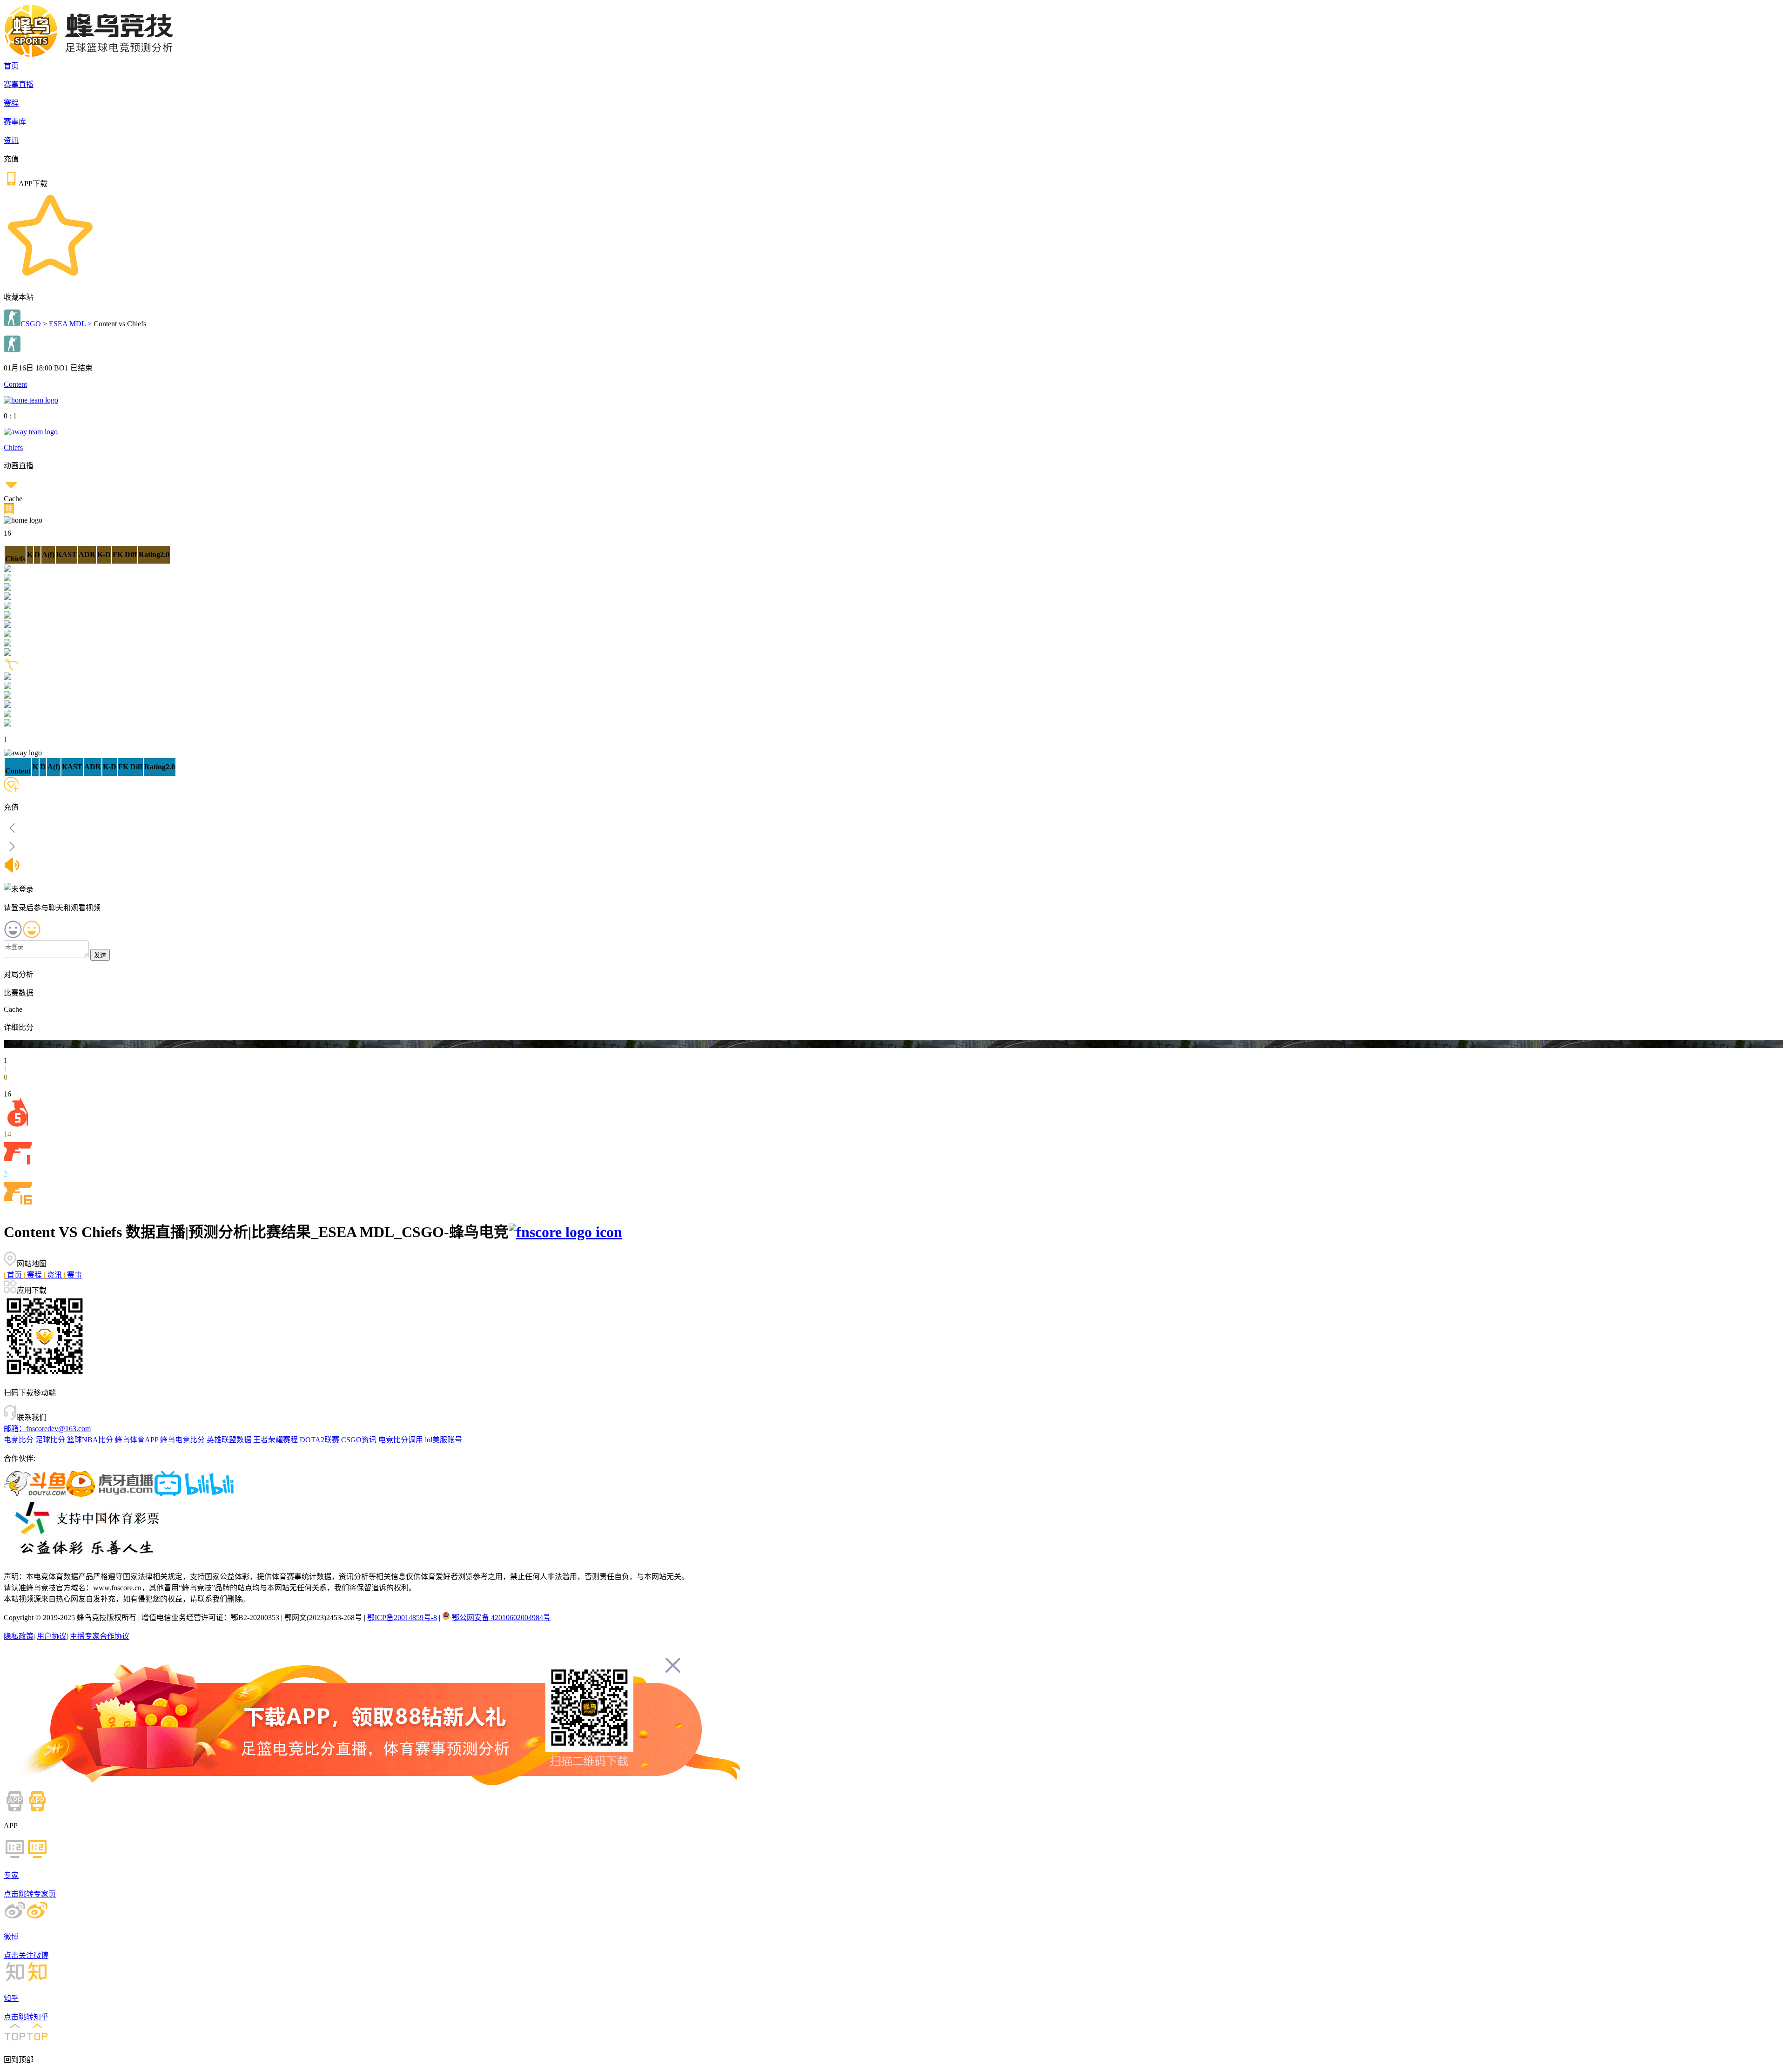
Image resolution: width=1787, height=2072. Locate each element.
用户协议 (52, 1636)
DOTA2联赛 (320, 1440)
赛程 (11, 103)
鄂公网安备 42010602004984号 (501, 1618)
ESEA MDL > (70, 324)
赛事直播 (19, 84)
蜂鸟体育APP (138, 1440)
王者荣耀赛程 (276, 1440)
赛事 (73, 1275)
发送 (100, 955)
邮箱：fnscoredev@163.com (47, 1429)
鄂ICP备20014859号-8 (402, 1618)
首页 (11, 66)
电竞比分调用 (402, 1440)
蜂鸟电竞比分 (183, 1440)
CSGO (31, 324)
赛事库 (15, 122)
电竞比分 (20, 1440)
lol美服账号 (443, 1440)
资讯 (11, 140)
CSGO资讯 (360, 1440)
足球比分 (51, 1440)
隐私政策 (19, 1636)
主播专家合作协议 (100, 1636)
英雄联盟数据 (230, 1440)
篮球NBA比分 (91, 1440)
